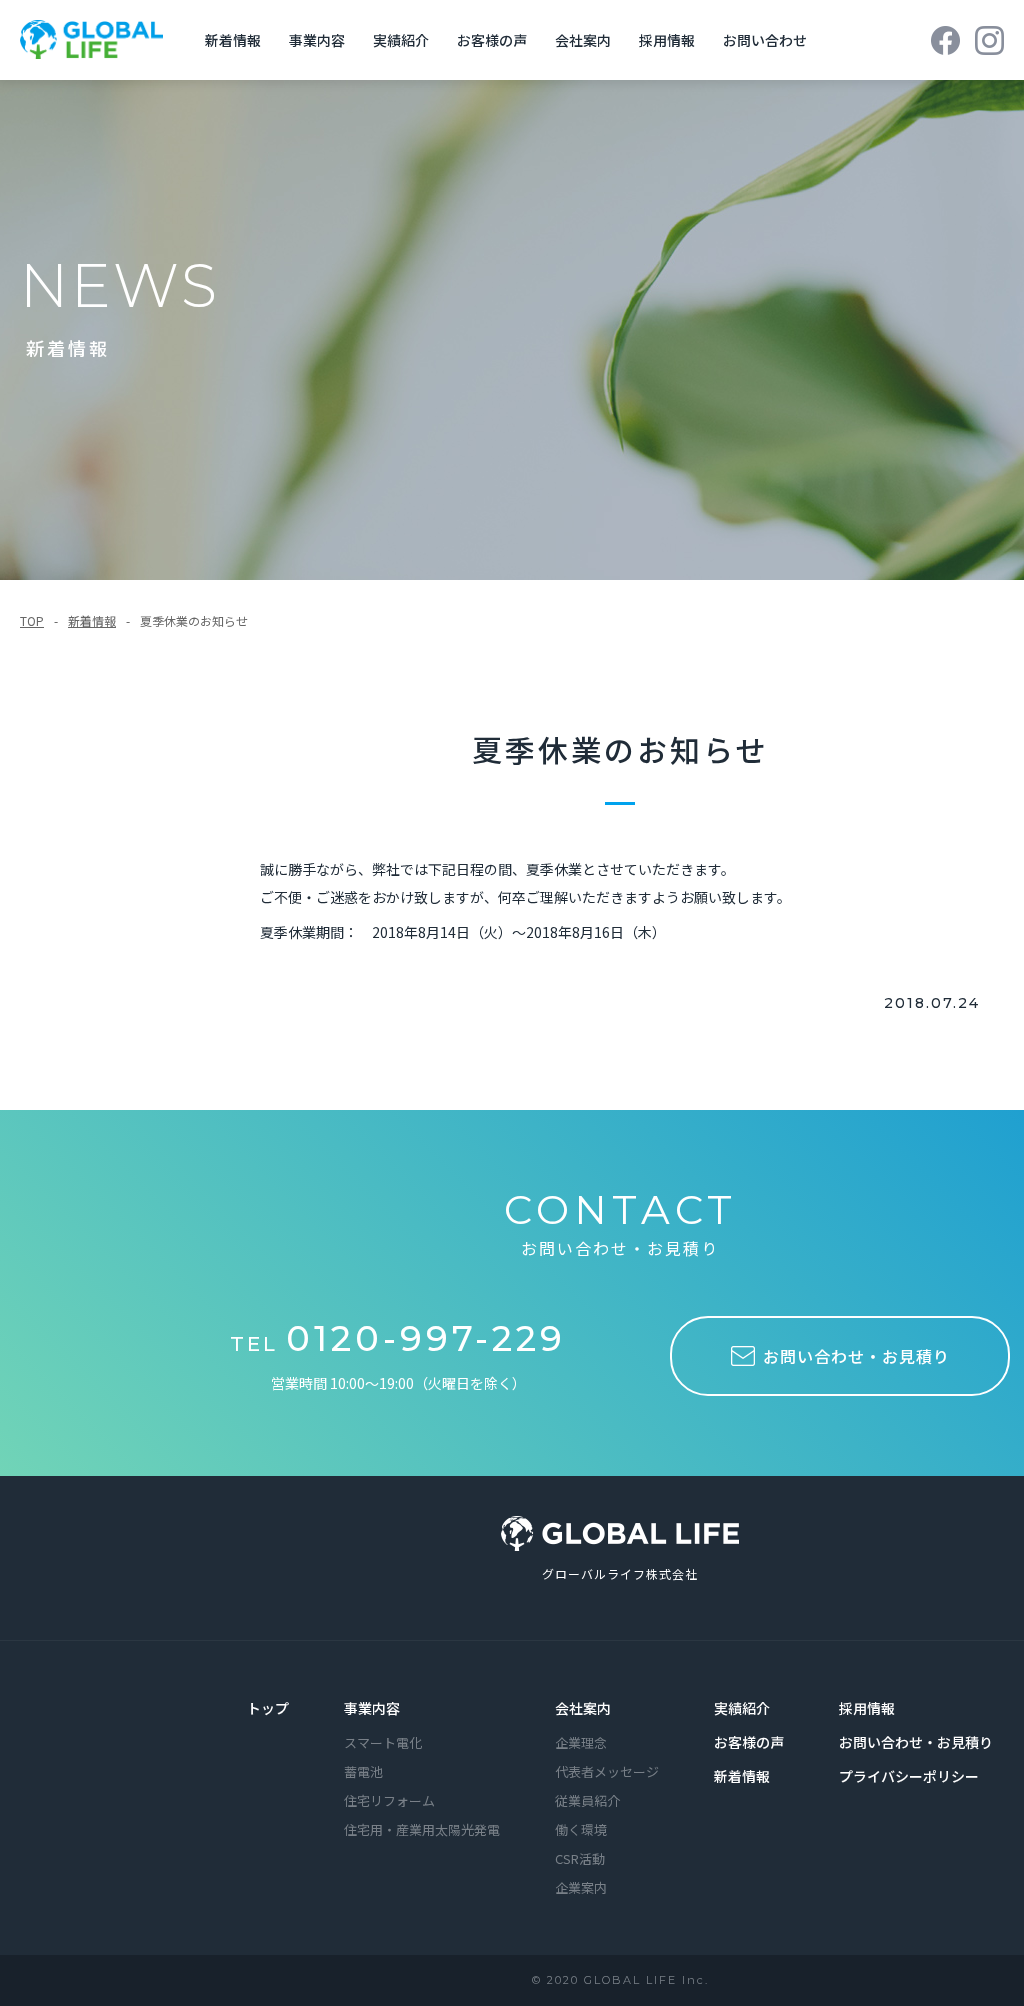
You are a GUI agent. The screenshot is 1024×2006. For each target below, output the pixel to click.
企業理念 (581, 1742)
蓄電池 (363, 1771)
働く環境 (581, 1829)
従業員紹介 (587, 1800)
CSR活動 (580, 1858)
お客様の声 (492, 40)
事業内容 (317, 40)
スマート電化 (383, 1742)
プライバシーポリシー (909, 1776)
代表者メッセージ (607, 1771)
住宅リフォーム (389, 1800)
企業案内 (581, 1887)
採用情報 (667, 40)
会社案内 (583, 40)
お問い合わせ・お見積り (916, 1742)
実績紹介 (401, 40)
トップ (268, 1708)
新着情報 (233, 40)
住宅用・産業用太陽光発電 (422, 1829)
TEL (398, 1344)
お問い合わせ (765, 40)
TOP (32, 620)
